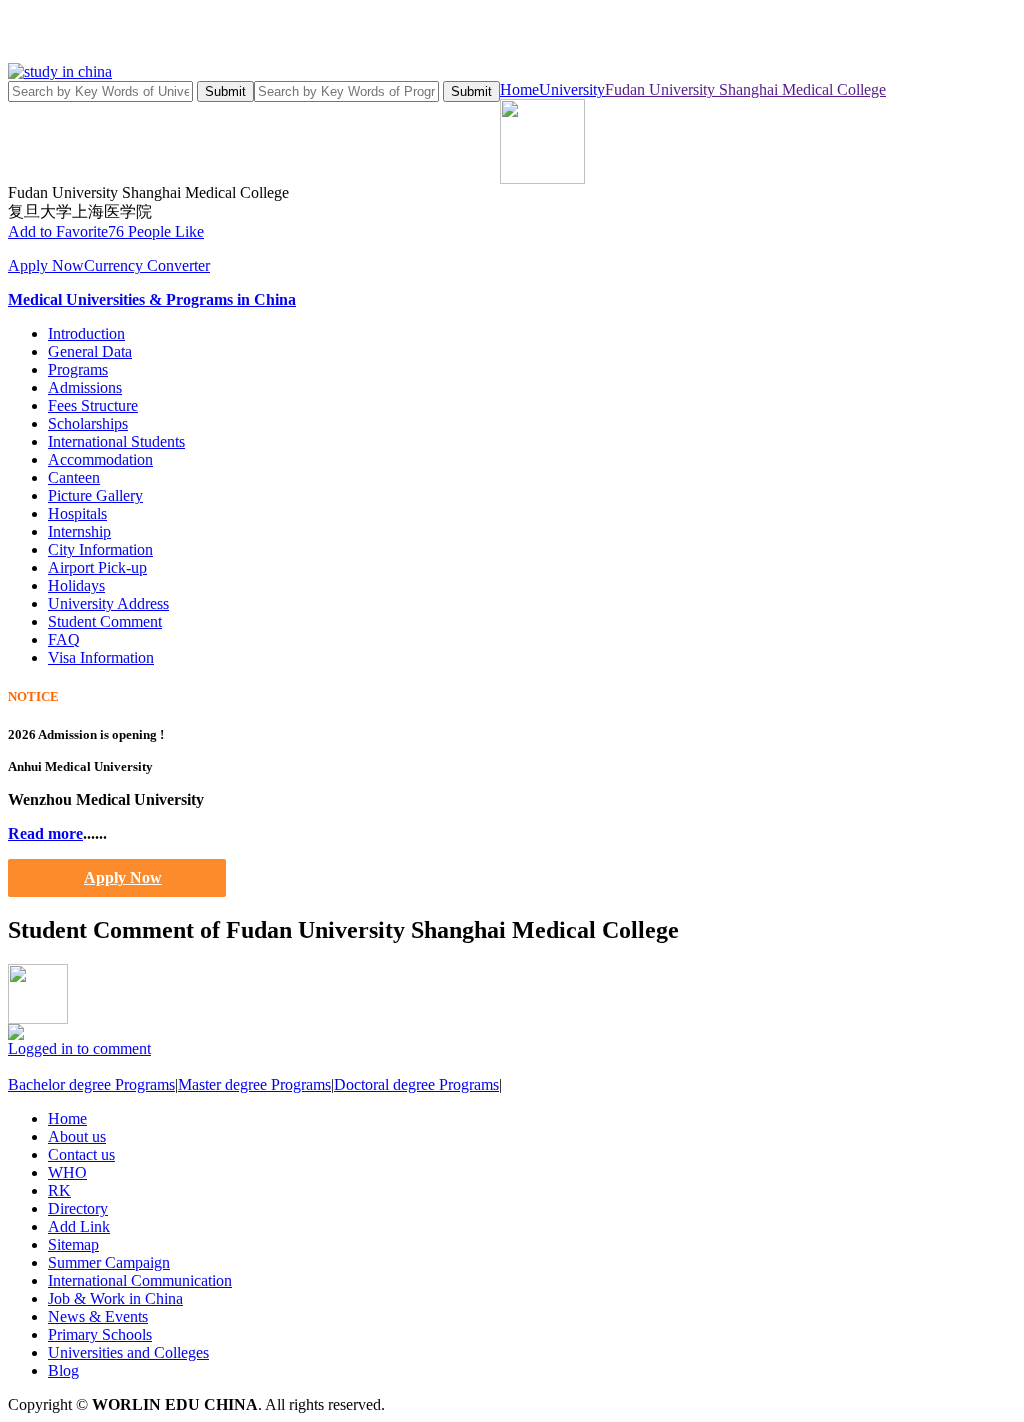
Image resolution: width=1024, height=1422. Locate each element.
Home (519, 89)
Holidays (76, 585)
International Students (116, 441)
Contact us (81, 1154)
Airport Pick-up (97, 567)
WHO (67, 1172)
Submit (225, 91)
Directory (78, 1208)
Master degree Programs (254, 1084)
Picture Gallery (95, 495)
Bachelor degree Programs (91, 1084)
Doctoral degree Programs (416, 1084)
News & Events (98, 1316)
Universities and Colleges (128, 1352)
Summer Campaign (109, 1262)
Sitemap (73, 1244)
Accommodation (100, 459)
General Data (90, 351)
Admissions (85, 387)
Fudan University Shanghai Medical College (745, 89)
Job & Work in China (115, 1298)
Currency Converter (147, 265)
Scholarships (88, 423)
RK (59, 1190)
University (572, 89)
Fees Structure (93, 405)
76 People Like (156, 231)
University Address (108, 603)
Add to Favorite (58, 231)
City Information (100, 549)
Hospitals (77, 513)
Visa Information (101, 657)
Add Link (79, 1226)
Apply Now (46, 265)
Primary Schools (100, 1334)
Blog (63, 1370)
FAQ (64, 639)
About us (77, 1136)
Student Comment (105, 621)
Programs (78, 369)
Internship (79, 531)
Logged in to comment (79, 1048)
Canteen (74, 477)
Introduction (86, 333)
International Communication (140, 1280)
